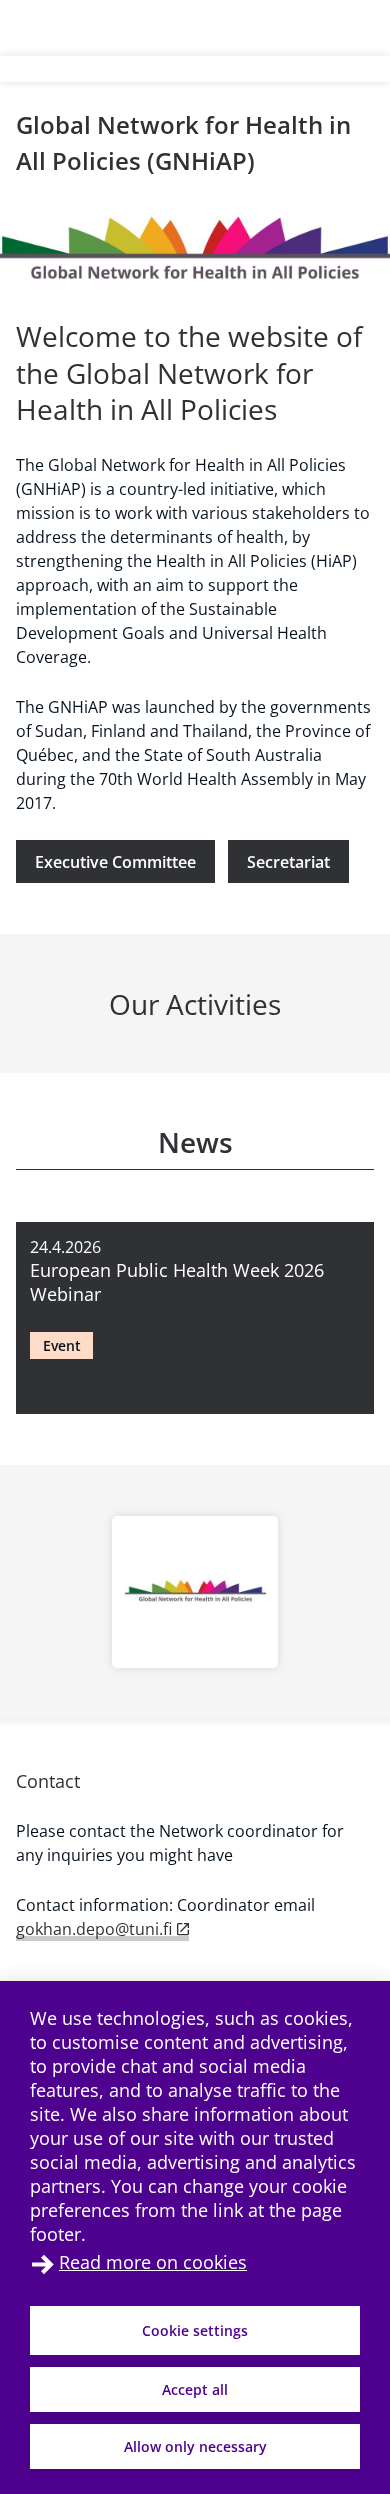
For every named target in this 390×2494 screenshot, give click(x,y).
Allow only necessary (195, 2446)
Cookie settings (195, 2330)
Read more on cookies (153, 2262)
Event (62, 1345)
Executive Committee (115, 862)
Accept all (195, 2389)
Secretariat (288, 862)
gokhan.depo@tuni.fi (94, 1929)
